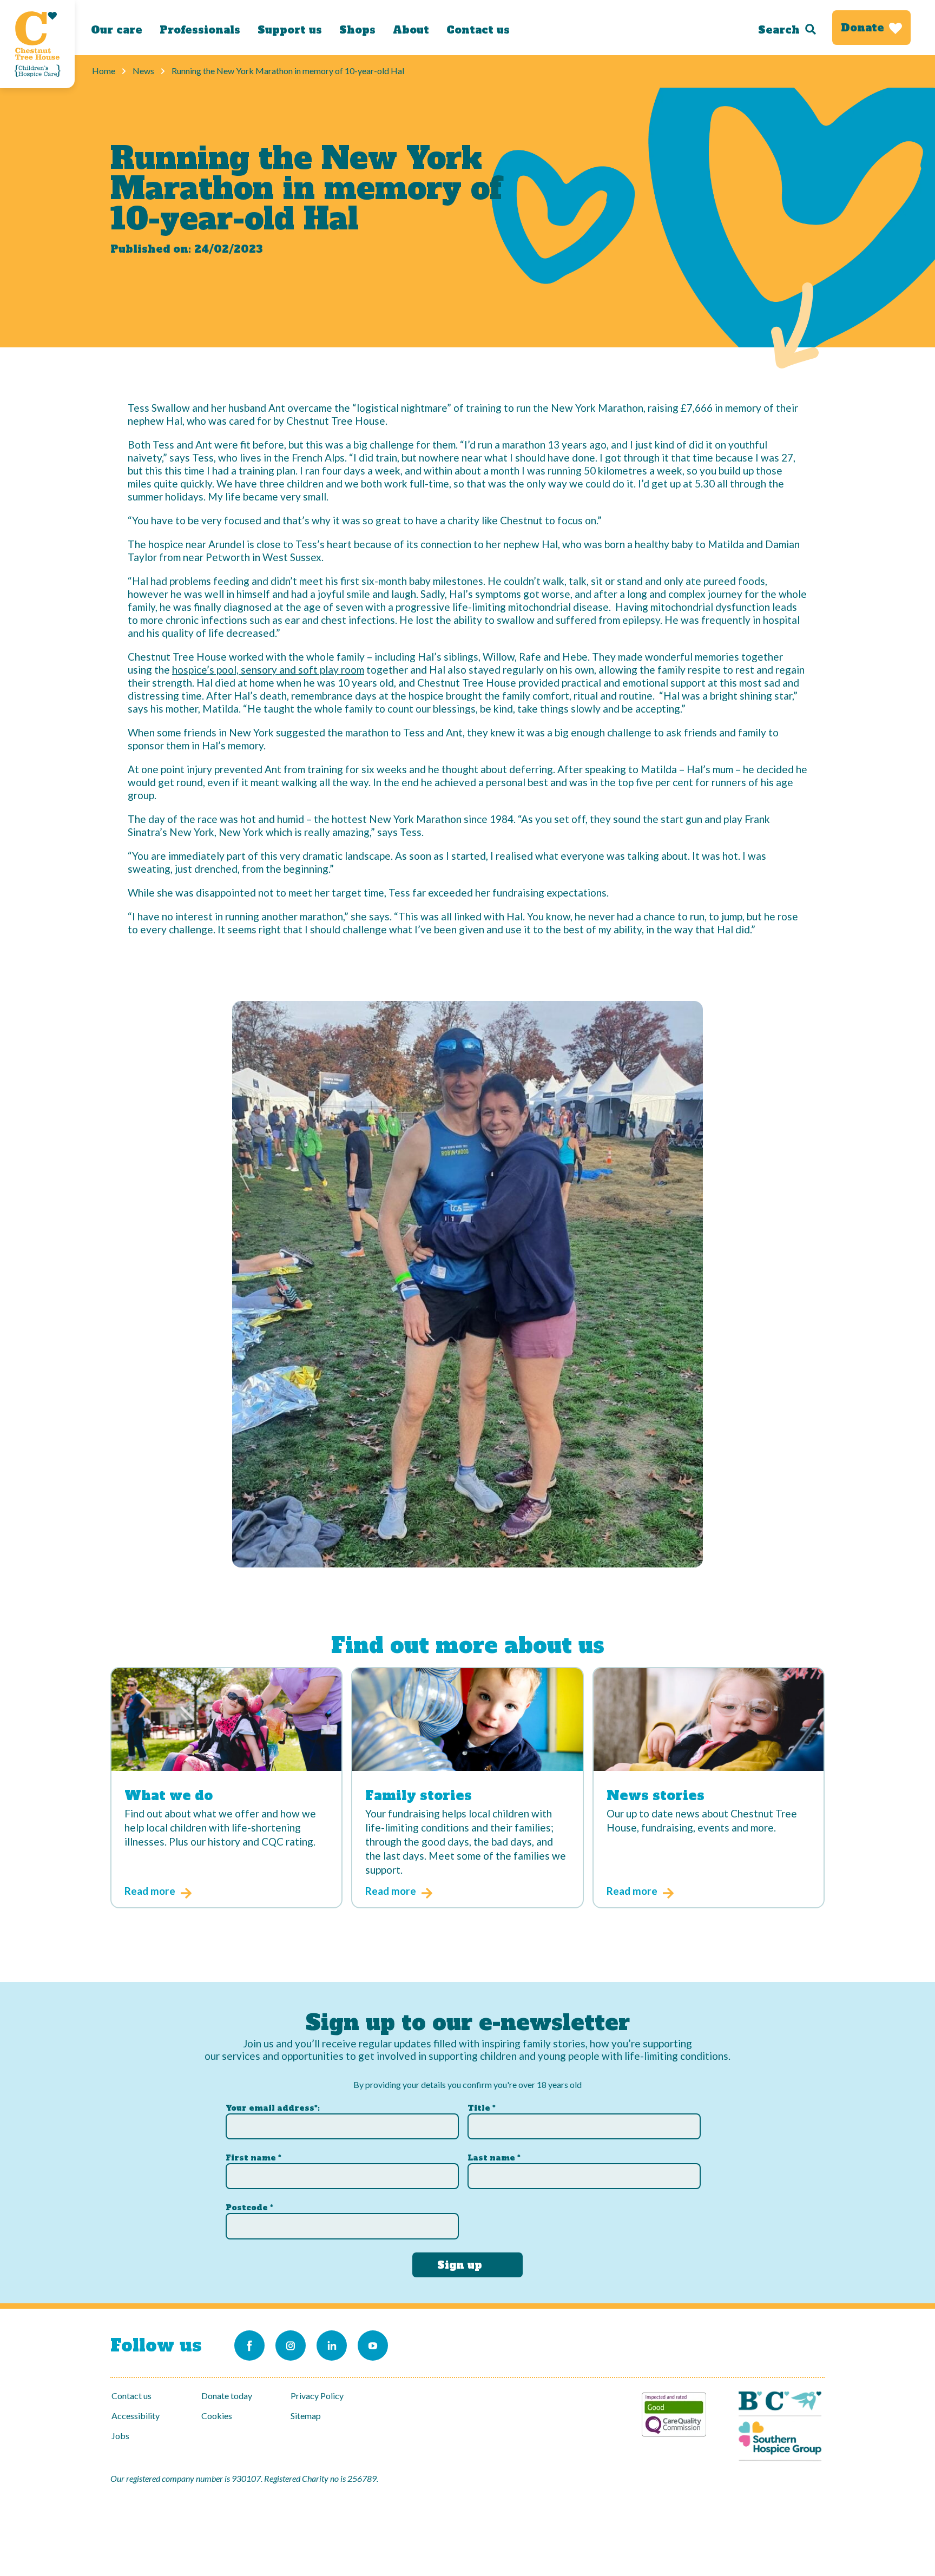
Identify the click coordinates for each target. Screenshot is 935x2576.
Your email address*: (273, 2108)
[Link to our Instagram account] (291, 2346)
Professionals (200, 30)
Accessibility (136, 2416)
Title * (482, 2108)
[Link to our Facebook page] (249, 2346)
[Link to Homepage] (37, 44)
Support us (290, 30)
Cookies (217, 2416)
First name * (253, 2158)
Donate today (227, 2396)
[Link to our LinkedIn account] (332, 2346)
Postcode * (249, 2208)
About (411, 30)
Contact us (478, 30)
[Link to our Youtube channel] (373, 2346)
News (143, 71)
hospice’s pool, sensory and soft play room (268, 670)
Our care (117, 30)
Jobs (120, 2436)
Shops (357, 30)
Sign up (460, 2265)
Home (104, 71)
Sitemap (306, 2416)
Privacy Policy (317, 2396)
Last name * (494, 2158)
